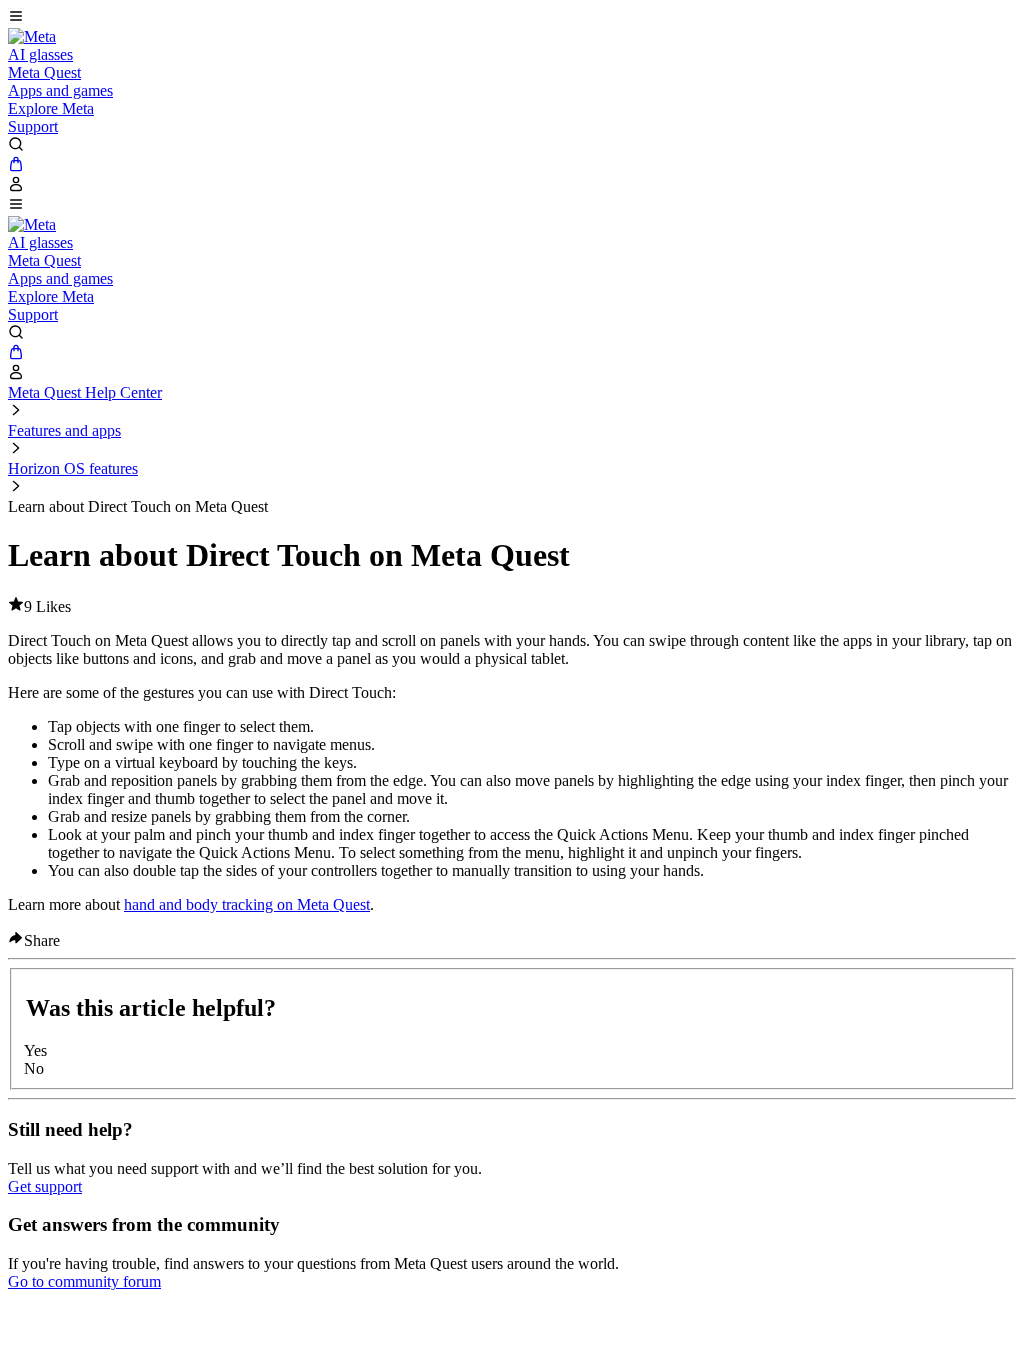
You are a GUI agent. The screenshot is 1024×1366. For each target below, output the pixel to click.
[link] (32, 36)
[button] (512, 18)
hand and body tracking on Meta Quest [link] (247, 904)
